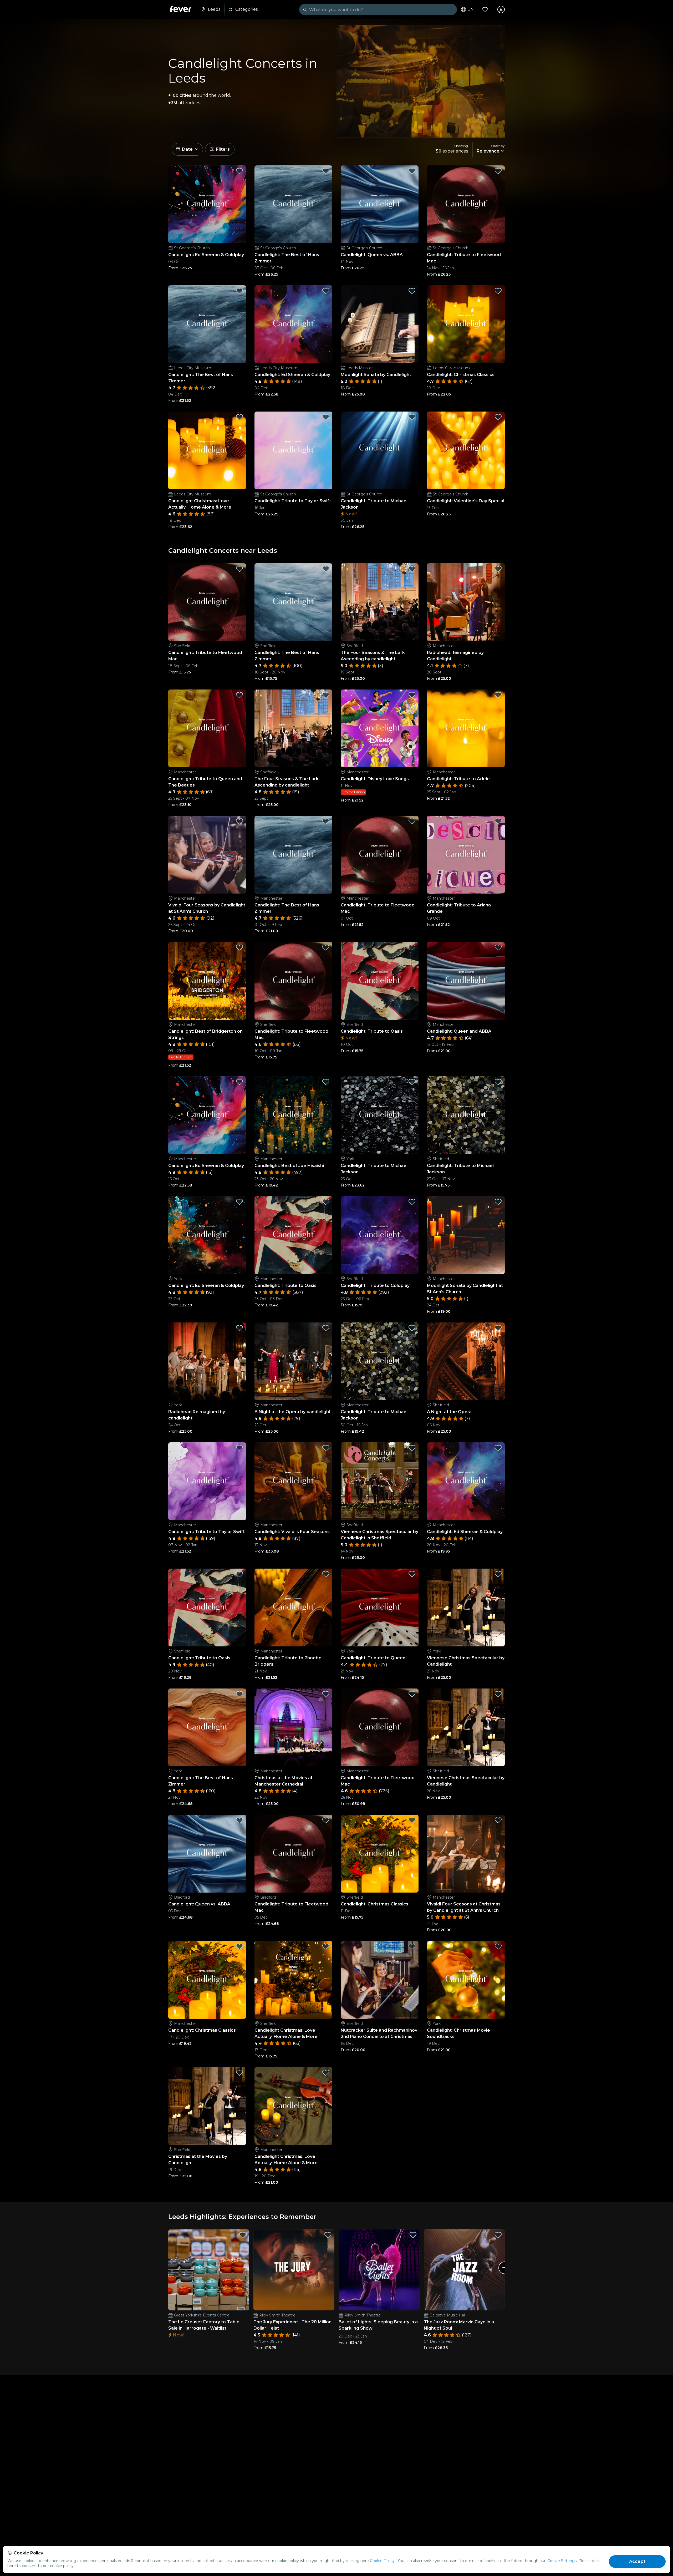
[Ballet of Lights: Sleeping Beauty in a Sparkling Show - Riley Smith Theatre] (379, 2270)
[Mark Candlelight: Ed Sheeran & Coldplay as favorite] (239, 171)
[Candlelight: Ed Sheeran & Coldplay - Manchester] (207, 1115)
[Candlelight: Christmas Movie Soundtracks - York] (466, 1980)
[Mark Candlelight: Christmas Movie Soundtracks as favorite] (498, 1946)
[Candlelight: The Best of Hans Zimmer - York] (207, 1727)
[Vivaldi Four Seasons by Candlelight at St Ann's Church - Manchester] (207, 855)
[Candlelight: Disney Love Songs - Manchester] (380, 728)
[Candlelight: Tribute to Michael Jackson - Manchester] (380, 1361)
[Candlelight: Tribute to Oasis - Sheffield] (380, 981)
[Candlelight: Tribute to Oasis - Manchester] (293, 1235)
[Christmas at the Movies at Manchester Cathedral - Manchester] (293, 1727)
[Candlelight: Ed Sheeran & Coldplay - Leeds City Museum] (293, 324)
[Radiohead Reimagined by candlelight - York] (207, 1361)
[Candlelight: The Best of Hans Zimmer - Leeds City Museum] (207, 324)
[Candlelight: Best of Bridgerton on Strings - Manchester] (207, 981)
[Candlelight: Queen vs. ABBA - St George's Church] (380, 204)
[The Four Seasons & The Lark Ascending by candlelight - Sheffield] (380, 602)
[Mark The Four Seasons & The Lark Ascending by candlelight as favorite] (412, 569)
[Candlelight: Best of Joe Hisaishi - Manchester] (293, 1115)
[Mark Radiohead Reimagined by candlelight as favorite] (239, 1328)
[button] (187, 149)
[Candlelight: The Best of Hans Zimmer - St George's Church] (293, 204)
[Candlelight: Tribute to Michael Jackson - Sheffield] (466, 1115)
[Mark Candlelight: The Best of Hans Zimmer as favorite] (326, 171)
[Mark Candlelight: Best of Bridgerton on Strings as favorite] (239, 947)
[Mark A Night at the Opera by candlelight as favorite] (326, 1328)
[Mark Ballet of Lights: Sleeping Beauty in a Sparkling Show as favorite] (413, 2235)
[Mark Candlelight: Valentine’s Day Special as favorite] (498, 417)
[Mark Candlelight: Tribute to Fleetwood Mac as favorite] (498, 171)
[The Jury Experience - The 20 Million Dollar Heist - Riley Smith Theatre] (294, 2270)
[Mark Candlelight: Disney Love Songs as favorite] (412, 695)
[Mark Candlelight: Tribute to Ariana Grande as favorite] (498, 821)
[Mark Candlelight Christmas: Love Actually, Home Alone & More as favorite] (239, 417)
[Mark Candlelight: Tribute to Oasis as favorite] (412, 947)
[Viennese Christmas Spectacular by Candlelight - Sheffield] (466, 1727)
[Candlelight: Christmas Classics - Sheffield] (380, 1854)
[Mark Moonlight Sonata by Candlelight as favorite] (412, 291)
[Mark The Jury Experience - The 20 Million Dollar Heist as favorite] (328, 2235)
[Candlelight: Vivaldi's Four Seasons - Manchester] (293, 1481)
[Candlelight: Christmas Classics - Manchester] (207, 1980)
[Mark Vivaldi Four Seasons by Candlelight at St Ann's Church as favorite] (239, 821)
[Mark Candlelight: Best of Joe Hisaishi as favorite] (326, 1082)
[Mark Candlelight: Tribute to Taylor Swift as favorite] (326, 417)
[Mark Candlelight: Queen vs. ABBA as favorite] (412, 171)
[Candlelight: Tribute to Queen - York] (380, 1608)
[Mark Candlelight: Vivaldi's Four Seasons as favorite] (326, 1448)
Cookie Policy (382, 2561)
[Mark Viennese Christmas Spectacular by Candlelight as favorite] (498, 1574)
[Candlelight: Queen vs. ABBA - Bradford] (207, 1854)
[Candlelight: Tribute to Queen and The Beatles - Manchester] (207, 728)
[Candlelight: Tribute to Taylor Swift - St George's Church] (293, 450)
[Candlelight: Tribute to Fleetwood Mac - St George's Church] (466, 204)
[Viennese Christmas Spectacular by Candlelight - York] (466, 1608)
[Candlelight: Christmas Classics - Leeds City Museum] (466, 324)
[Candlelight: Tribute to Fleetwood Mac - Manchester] (380, 855)
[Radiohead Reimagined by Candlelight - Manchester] (466, 602)
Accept (637, 2561)
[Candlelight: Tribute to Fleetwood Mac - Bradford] (293, 1854)
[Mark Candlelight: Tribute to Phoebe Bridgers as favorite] (326, 1574)
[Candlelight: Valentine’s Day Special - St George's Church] (466, 450)
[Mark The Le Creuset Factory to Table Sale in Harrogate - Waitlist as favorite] (243, 2235)
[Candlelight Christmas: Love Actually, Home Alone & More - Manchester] (293, 2106)
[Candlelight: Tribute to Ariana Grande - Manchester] (466, 855)
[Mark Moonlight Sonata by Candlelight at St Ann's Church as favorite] (498, 1202)
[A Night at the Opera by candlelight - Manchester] (293, 1361)
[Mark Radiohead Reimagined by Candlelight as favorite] (498, 569)
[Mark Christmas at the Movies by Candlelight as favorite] (239, 2073)
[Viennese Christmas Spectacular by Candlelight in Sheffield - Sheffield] (380, 1481)
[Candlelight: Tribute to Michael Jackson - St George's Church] (380, 450)
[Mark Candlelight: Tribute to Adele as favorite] (498, 695)
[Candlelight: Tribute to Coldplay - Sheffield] (380, 1235)
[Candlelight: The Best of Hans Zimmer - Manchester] (293, 855)
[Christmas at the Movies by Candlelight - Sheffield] (207, 2106)
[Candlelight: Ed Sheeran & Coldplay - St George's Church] (207, 204)
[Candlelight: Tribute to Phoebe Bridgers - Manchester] (293, 1608)
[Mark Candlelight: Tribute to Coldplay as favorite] (412, 1202)
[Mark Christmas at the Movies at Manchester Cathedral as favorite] (326, 1694)
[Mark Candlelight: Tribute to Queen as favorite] (412, 1574)
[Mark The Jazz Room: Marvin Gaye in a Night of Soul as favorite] (498, 2235)
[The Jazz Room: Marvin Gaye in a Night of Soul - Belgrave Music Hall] (464, 2270)
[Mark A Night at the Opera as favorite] (498, 1328)
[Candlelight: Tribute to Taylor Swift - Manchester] (207, 1481)
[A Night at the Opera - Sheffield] (466, 1361)
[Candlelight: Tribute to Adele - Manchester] (466, 728)
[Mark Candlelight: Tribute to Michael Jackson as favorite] (412, 417)
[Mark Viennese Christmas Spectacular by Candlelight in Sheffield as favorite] (412, 1448)
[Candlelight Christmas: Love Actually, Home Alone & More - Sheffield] (293, 1980)
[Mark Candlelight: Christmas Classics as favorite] (498, 291)
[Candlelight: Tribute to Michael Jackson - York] (380, 1115)
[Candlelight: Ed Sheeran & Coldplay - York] (207, 1235)
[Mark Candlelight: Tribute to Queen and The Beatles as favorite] (239, 695)
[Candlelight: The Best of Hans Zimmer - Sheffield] (293, 602)
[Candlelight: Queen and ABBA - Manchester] (466, 981)
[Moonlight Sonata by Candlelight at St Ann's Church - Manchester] (466, 1235)
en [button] (471, 9)
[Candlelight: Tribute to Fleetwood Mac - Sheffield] (207, 602)
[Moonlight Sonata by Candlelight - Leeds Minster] (380, 324)
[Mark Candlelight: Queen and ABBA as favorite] (498, 947)
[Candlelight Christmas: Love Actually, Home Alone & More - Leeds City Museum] (207, 450)
